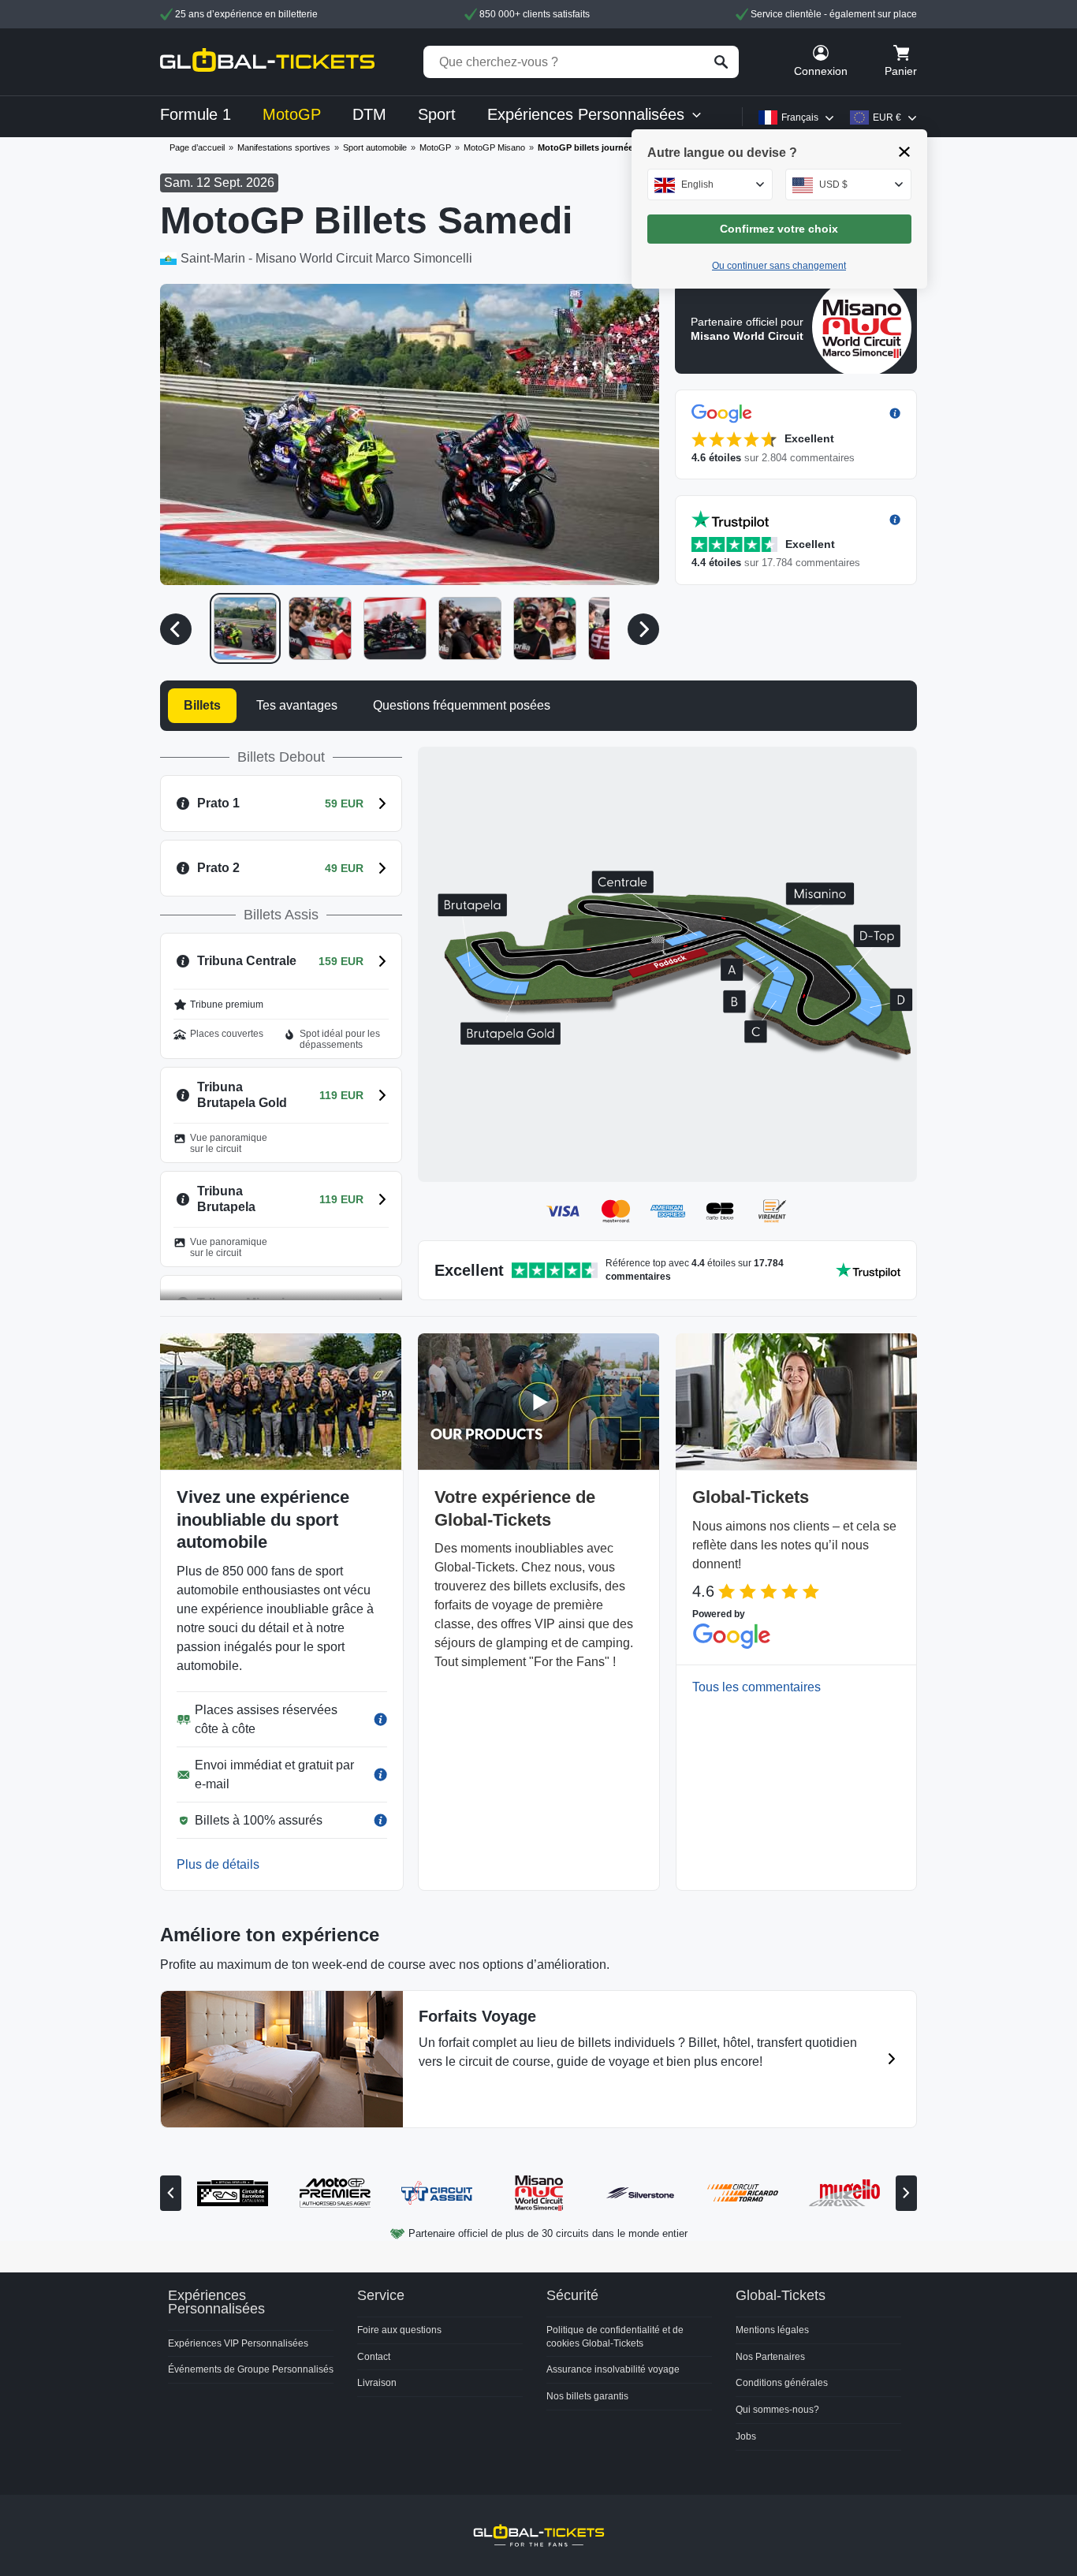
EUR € (887, 117)
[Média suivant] (643, 629)
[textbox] (710, 185)
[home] (267, 62)
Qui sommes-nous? (777, 2410)
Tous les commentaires (757, 1687)
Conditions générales (782, 2383)
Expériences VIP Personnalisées (238, 2343)
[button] (410, 434)
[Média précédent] (176, 629)
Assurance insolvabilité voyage (613, 2369)
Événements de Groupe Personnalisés (251, 2369)
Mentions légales (772, 2330)
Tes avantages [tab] (297, 705)
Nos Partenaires (770, 2357)
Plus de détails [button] (218, 1864)
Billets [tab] (202, 705)
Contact (374, 2357)
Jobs (746, 2436)
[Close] (905, 152)
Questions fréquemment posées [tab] (462, 705)
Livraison (377, 2383)
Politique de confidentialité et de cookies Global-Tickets (615, 2337)
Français (800, 117)
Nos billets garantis (587, 2396)
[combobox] (710, 185)
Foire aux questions (399, 2330)
